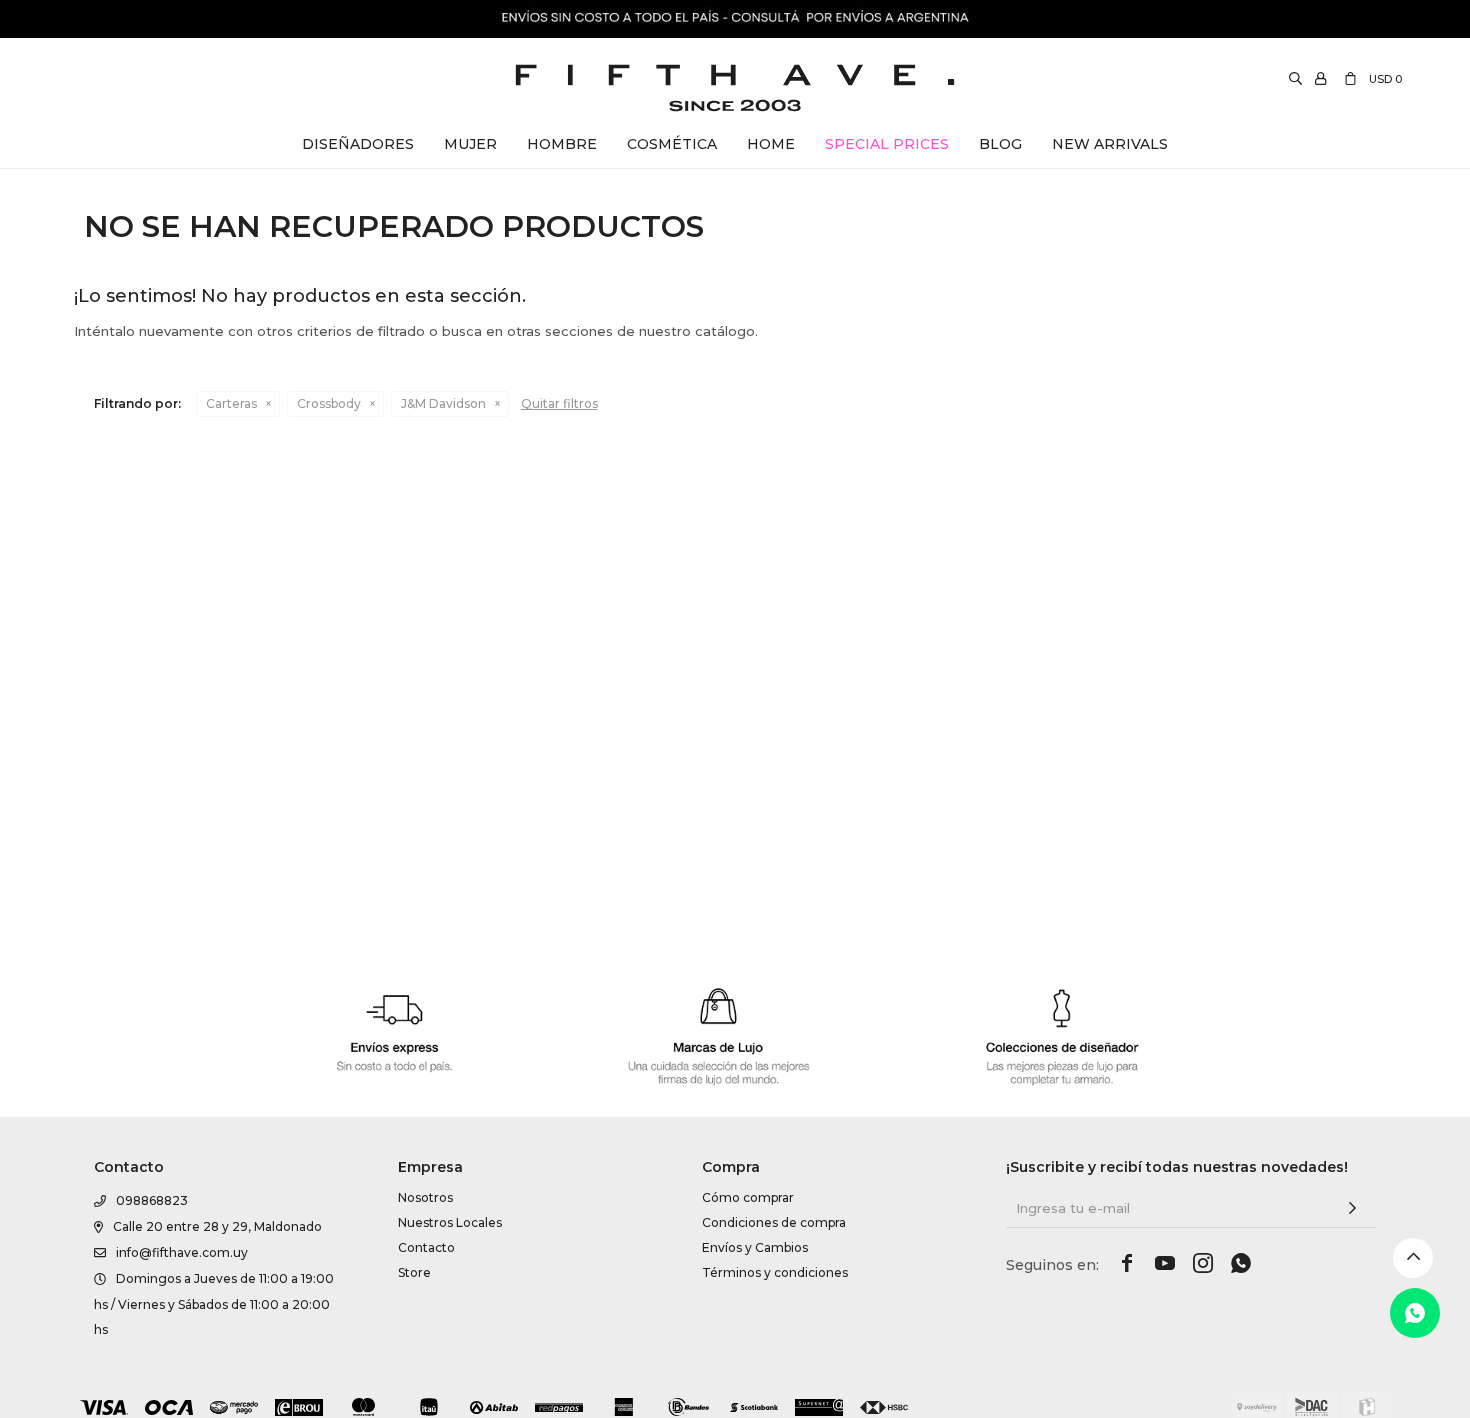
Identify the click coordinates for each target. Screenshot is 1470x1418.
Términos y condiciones (775, 1272)
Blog (1000, 144)
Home (771, 144)
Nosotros (425, 1197)
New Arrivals (1110, 144)
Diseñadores (358, 144)
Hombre (562, 144)
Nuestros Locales (450, 1222)
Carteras (231, 403)
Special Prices (887, 144)
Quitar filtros (559, 403)
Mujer (470, 144)
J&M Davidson (443, 403)
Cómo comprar (748, 1197)
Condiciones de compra (774, 1222)
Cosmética (672, 144)
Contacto (426, 1247)
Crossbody (329, 403)
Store (414, 1272)
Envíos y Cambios (755, 1247)
